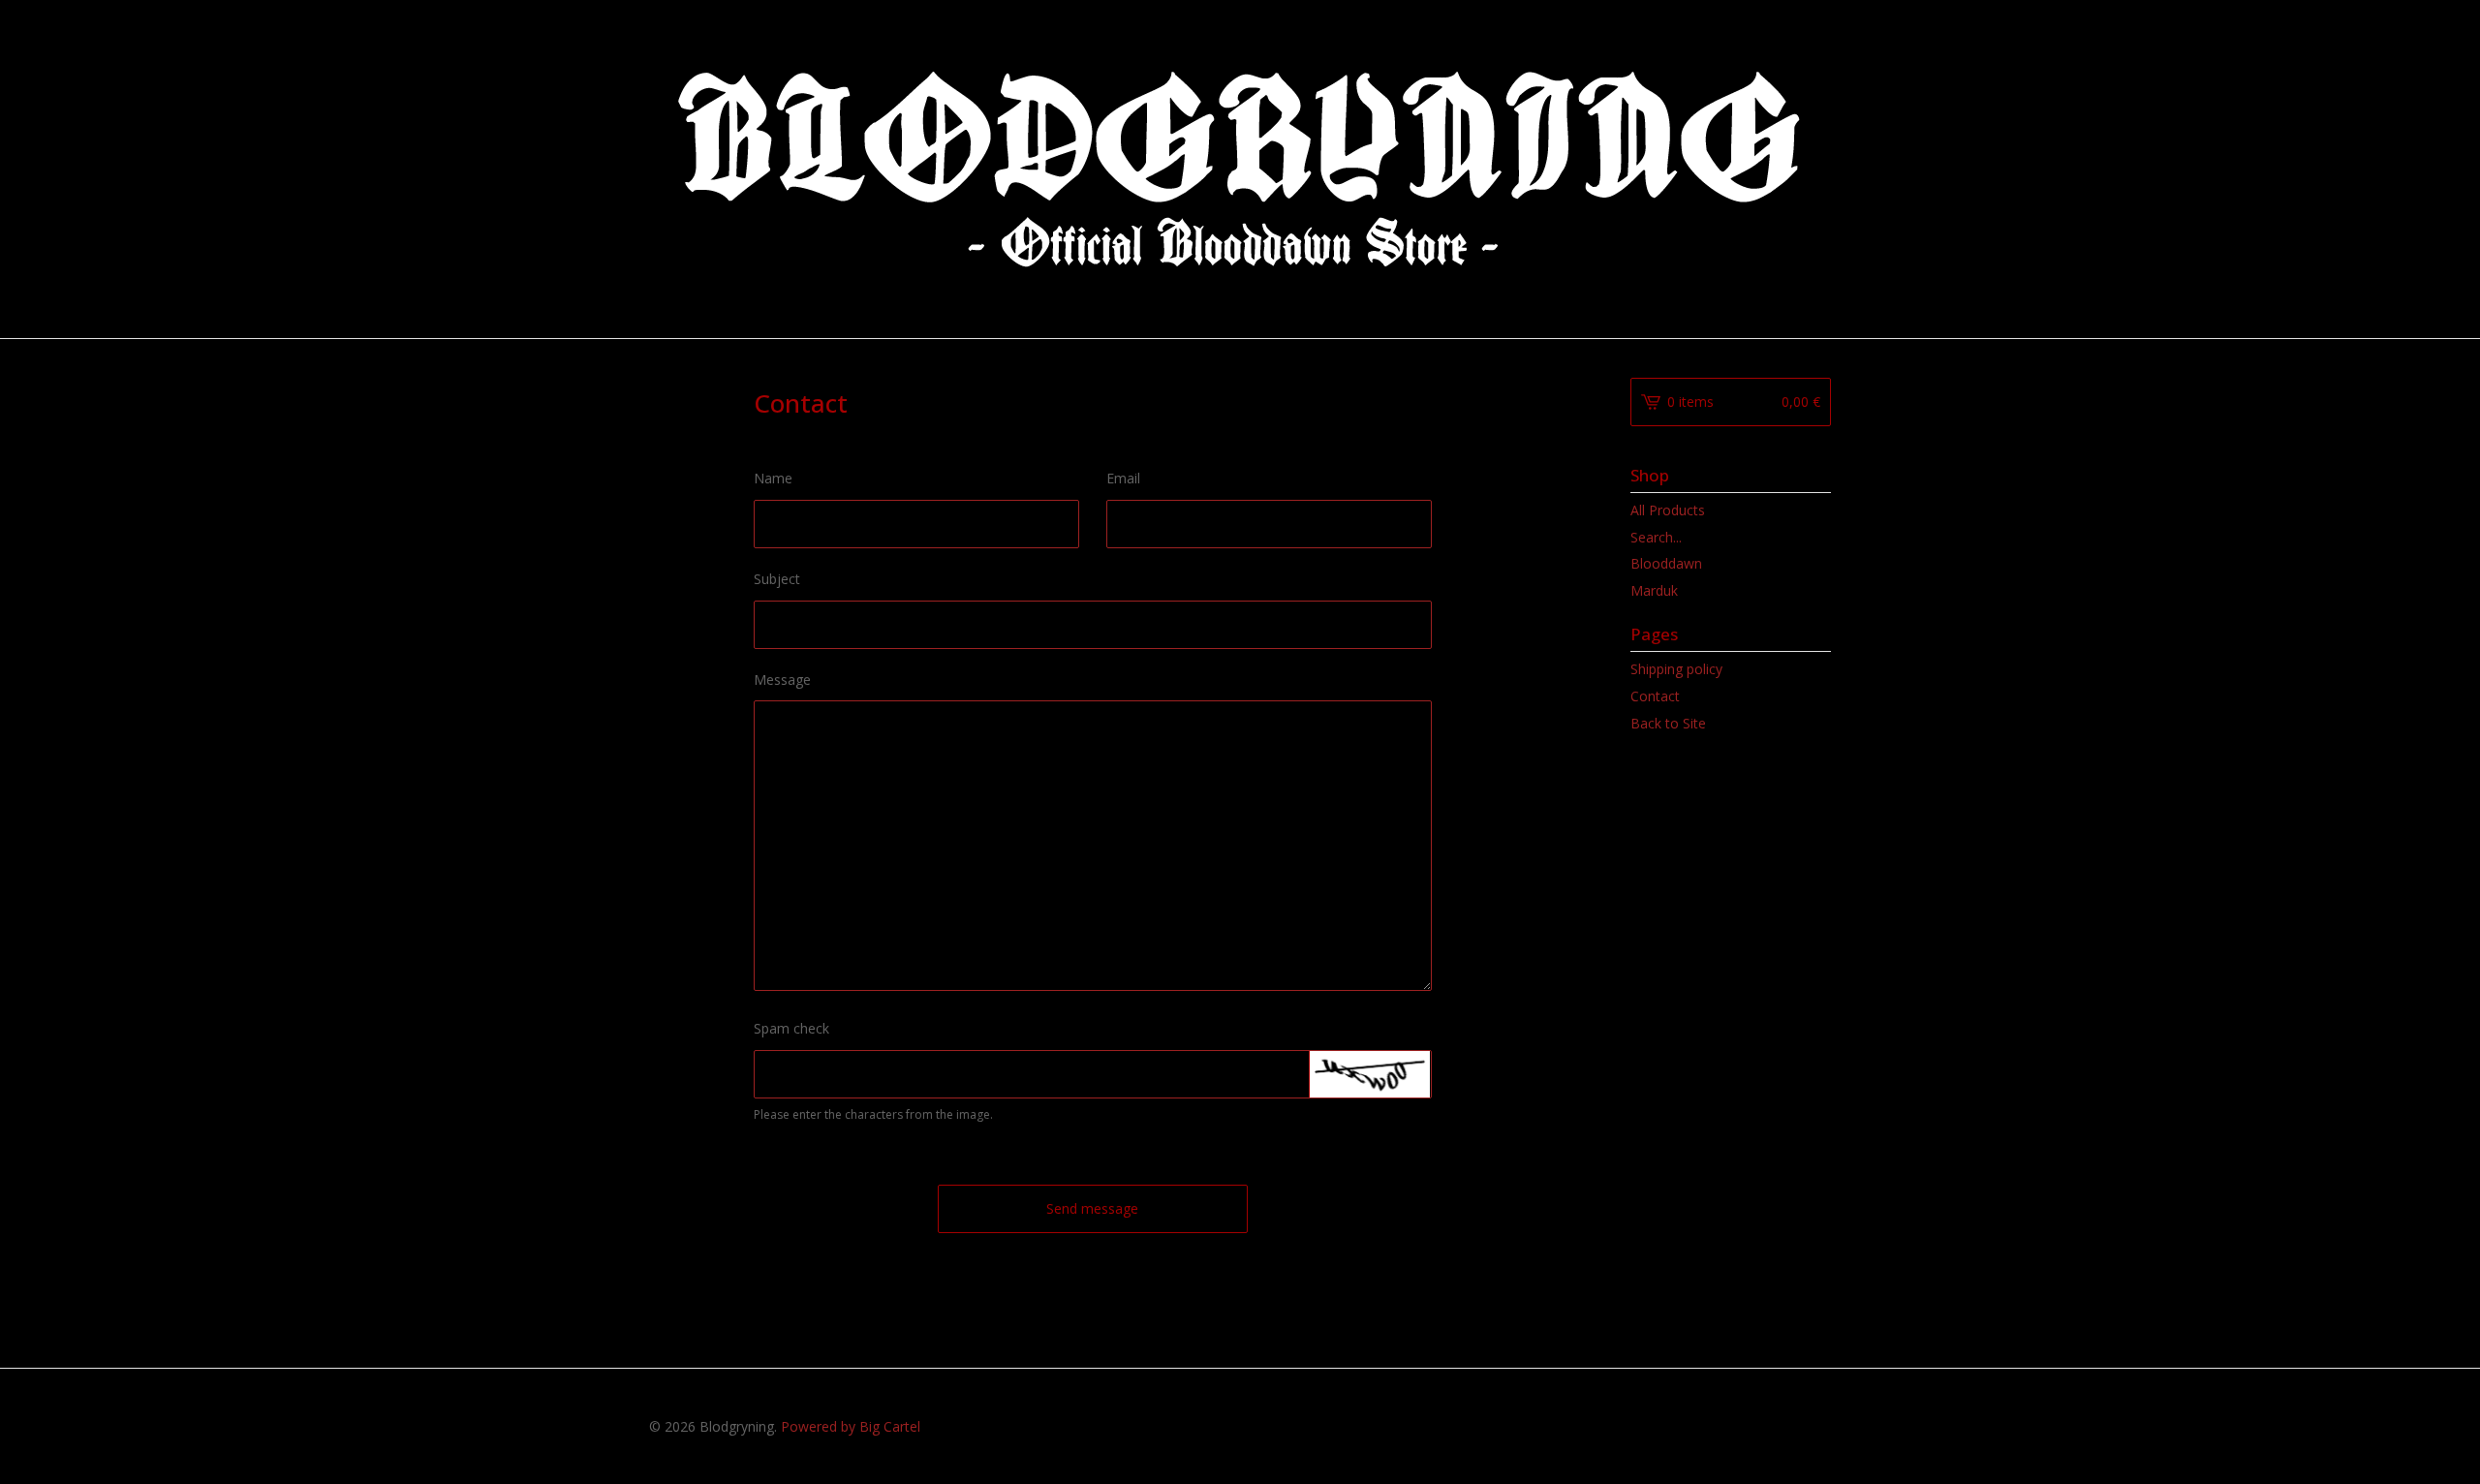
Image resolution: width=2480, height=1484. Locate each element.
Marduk (1654, 590)
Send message (1092, 1208)
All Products (1668, 510)
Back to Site (1668, 723)
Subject (777, 579)
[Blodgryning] (1240, 168)
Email (1123, 478)
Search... (1656, 538)
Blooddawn (1666, 563)
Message (782, 680)
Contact (1655, 696)
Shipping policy (1676, 669)
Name (773, 478)
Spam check (791, 1028)
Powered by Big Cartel (851, 1426)
